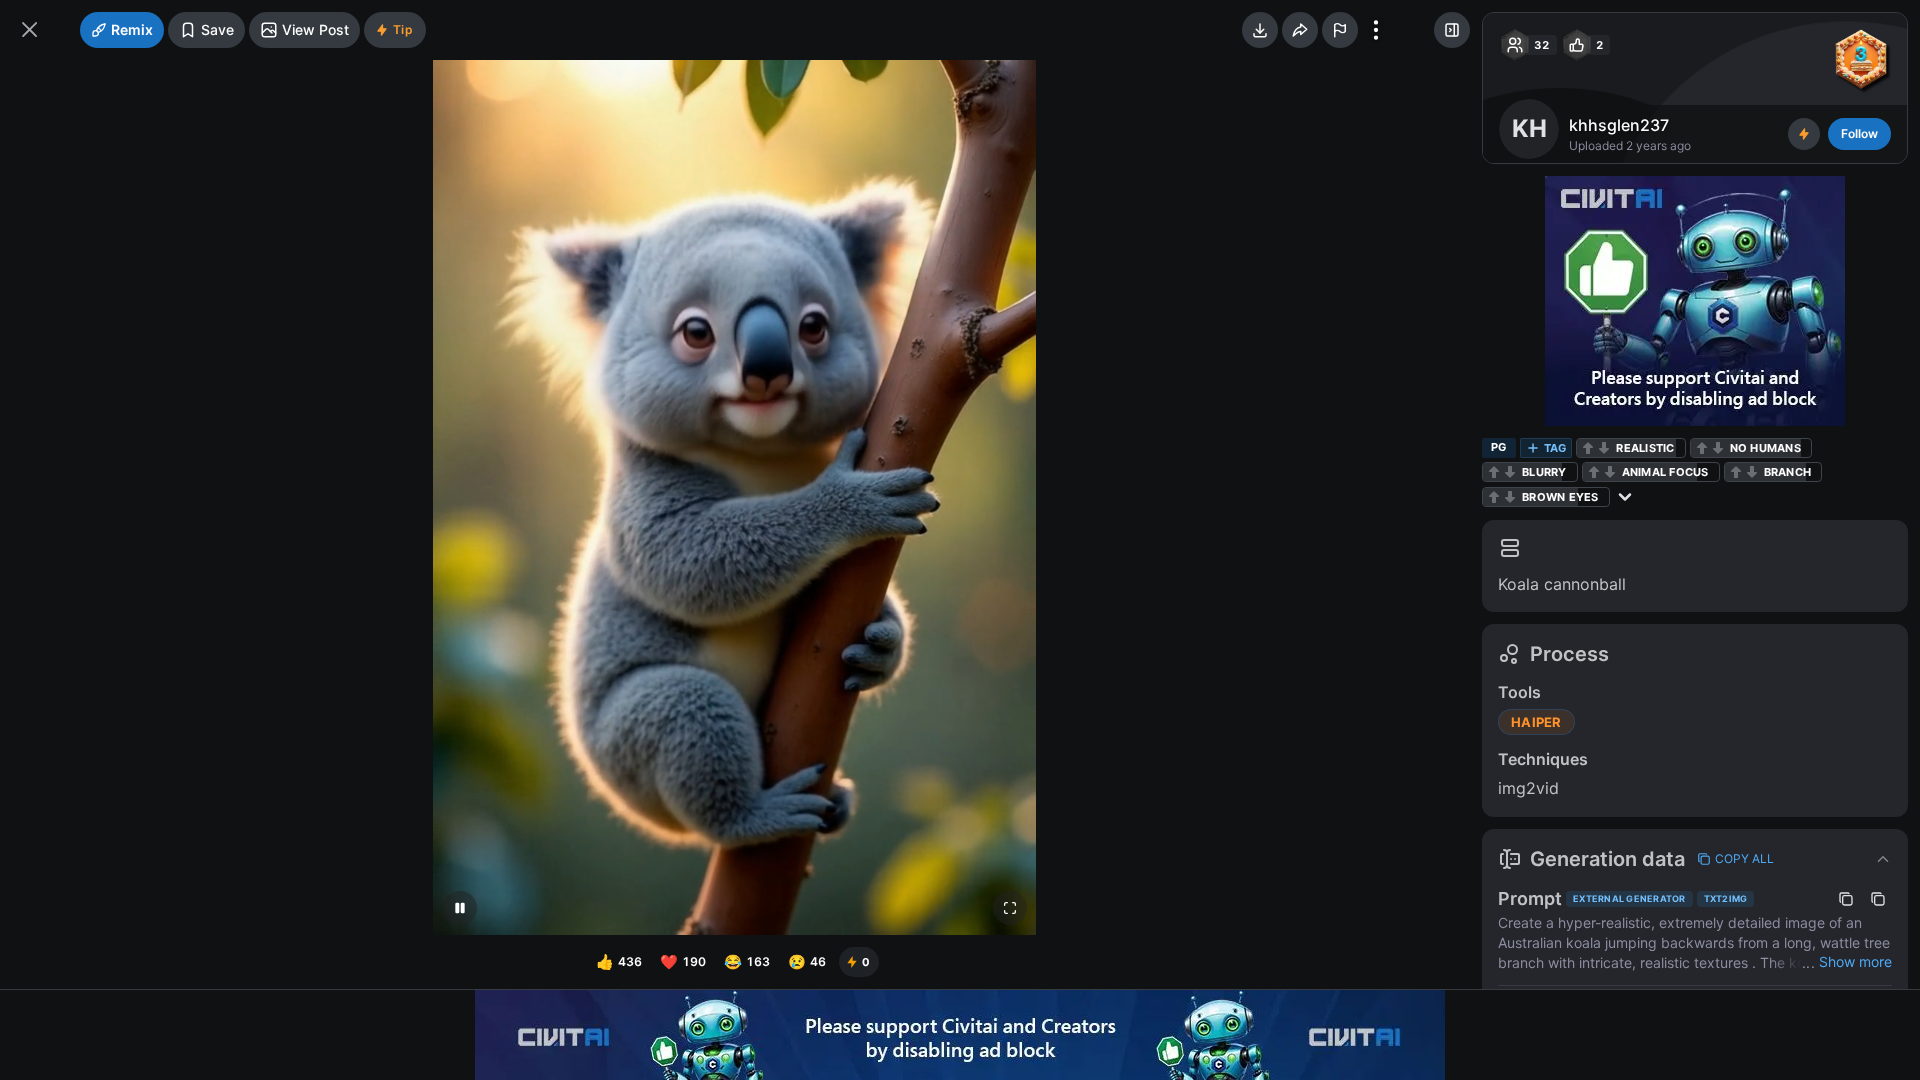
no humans (1765, 448)
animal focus (1665, 472)
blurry (1544, 472)
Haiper (1536, 722)
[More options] (1376, 30)
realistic (1645, 448)
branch (1788, 472)
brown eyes (1560, 497)
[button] (1695, 859)
